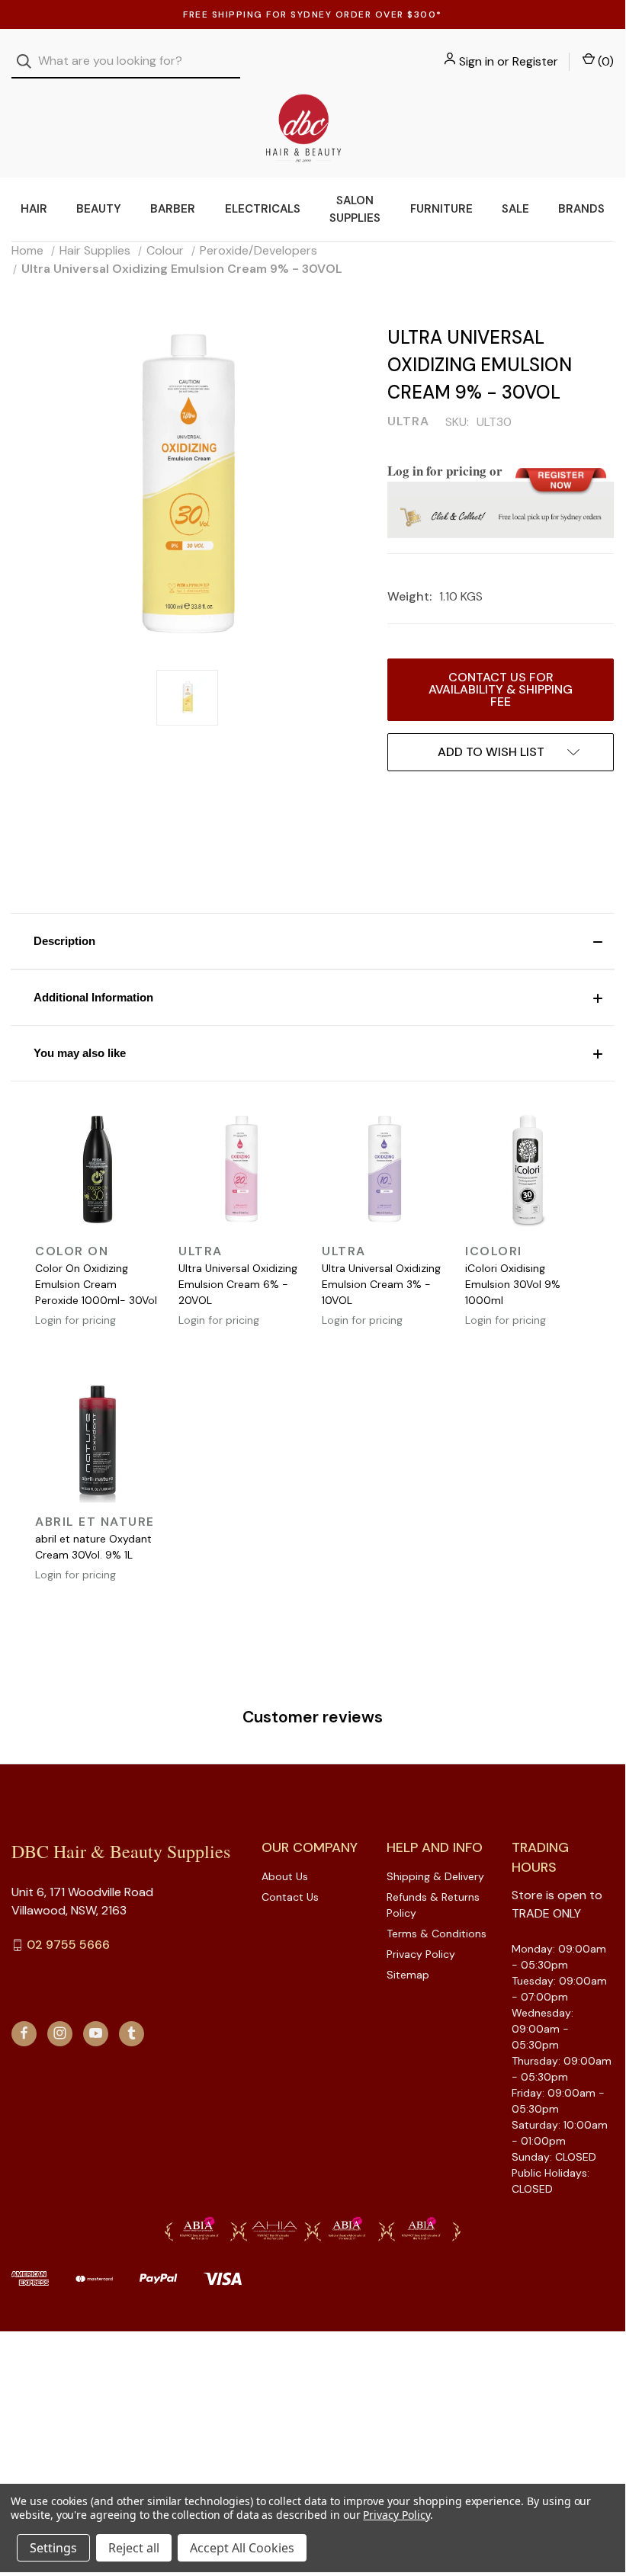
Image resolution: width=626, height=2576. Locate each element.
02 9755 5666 (68, 1945)
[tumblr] (132, 2033)
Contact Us (290, 1897)
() (604, 61)
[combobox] (126, 61)
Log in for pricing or (445, 471)
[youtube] (96, 2033)
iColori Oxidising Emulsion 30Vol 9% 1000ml (513, 1284)
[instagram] (60, 2033)
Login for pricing (75, 1320)
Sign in (477, 61)
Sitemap (408, 1975)
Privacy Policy (421, 1954)
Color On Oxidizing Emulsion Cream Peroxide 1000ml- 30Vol (96, 1284)
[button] (313, 941)
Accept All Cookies (242, 2548)
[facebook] (24, 2033)
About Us (285, 1876)
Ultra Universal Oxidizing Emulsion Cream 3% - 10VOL (381, 1284)
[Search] (29, 61)
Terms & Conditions (437, 1934)
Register (535, 61)
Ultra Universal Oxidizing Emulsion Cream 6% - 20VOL (238, 1284)
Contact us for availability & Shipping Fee (501, 689)
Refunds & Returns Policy (433, 1905)
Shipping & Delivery (435, 1876)
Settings (53, 2548)
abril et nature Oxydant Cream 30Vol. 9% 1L (93, 1547)
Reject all (134, 2548)
